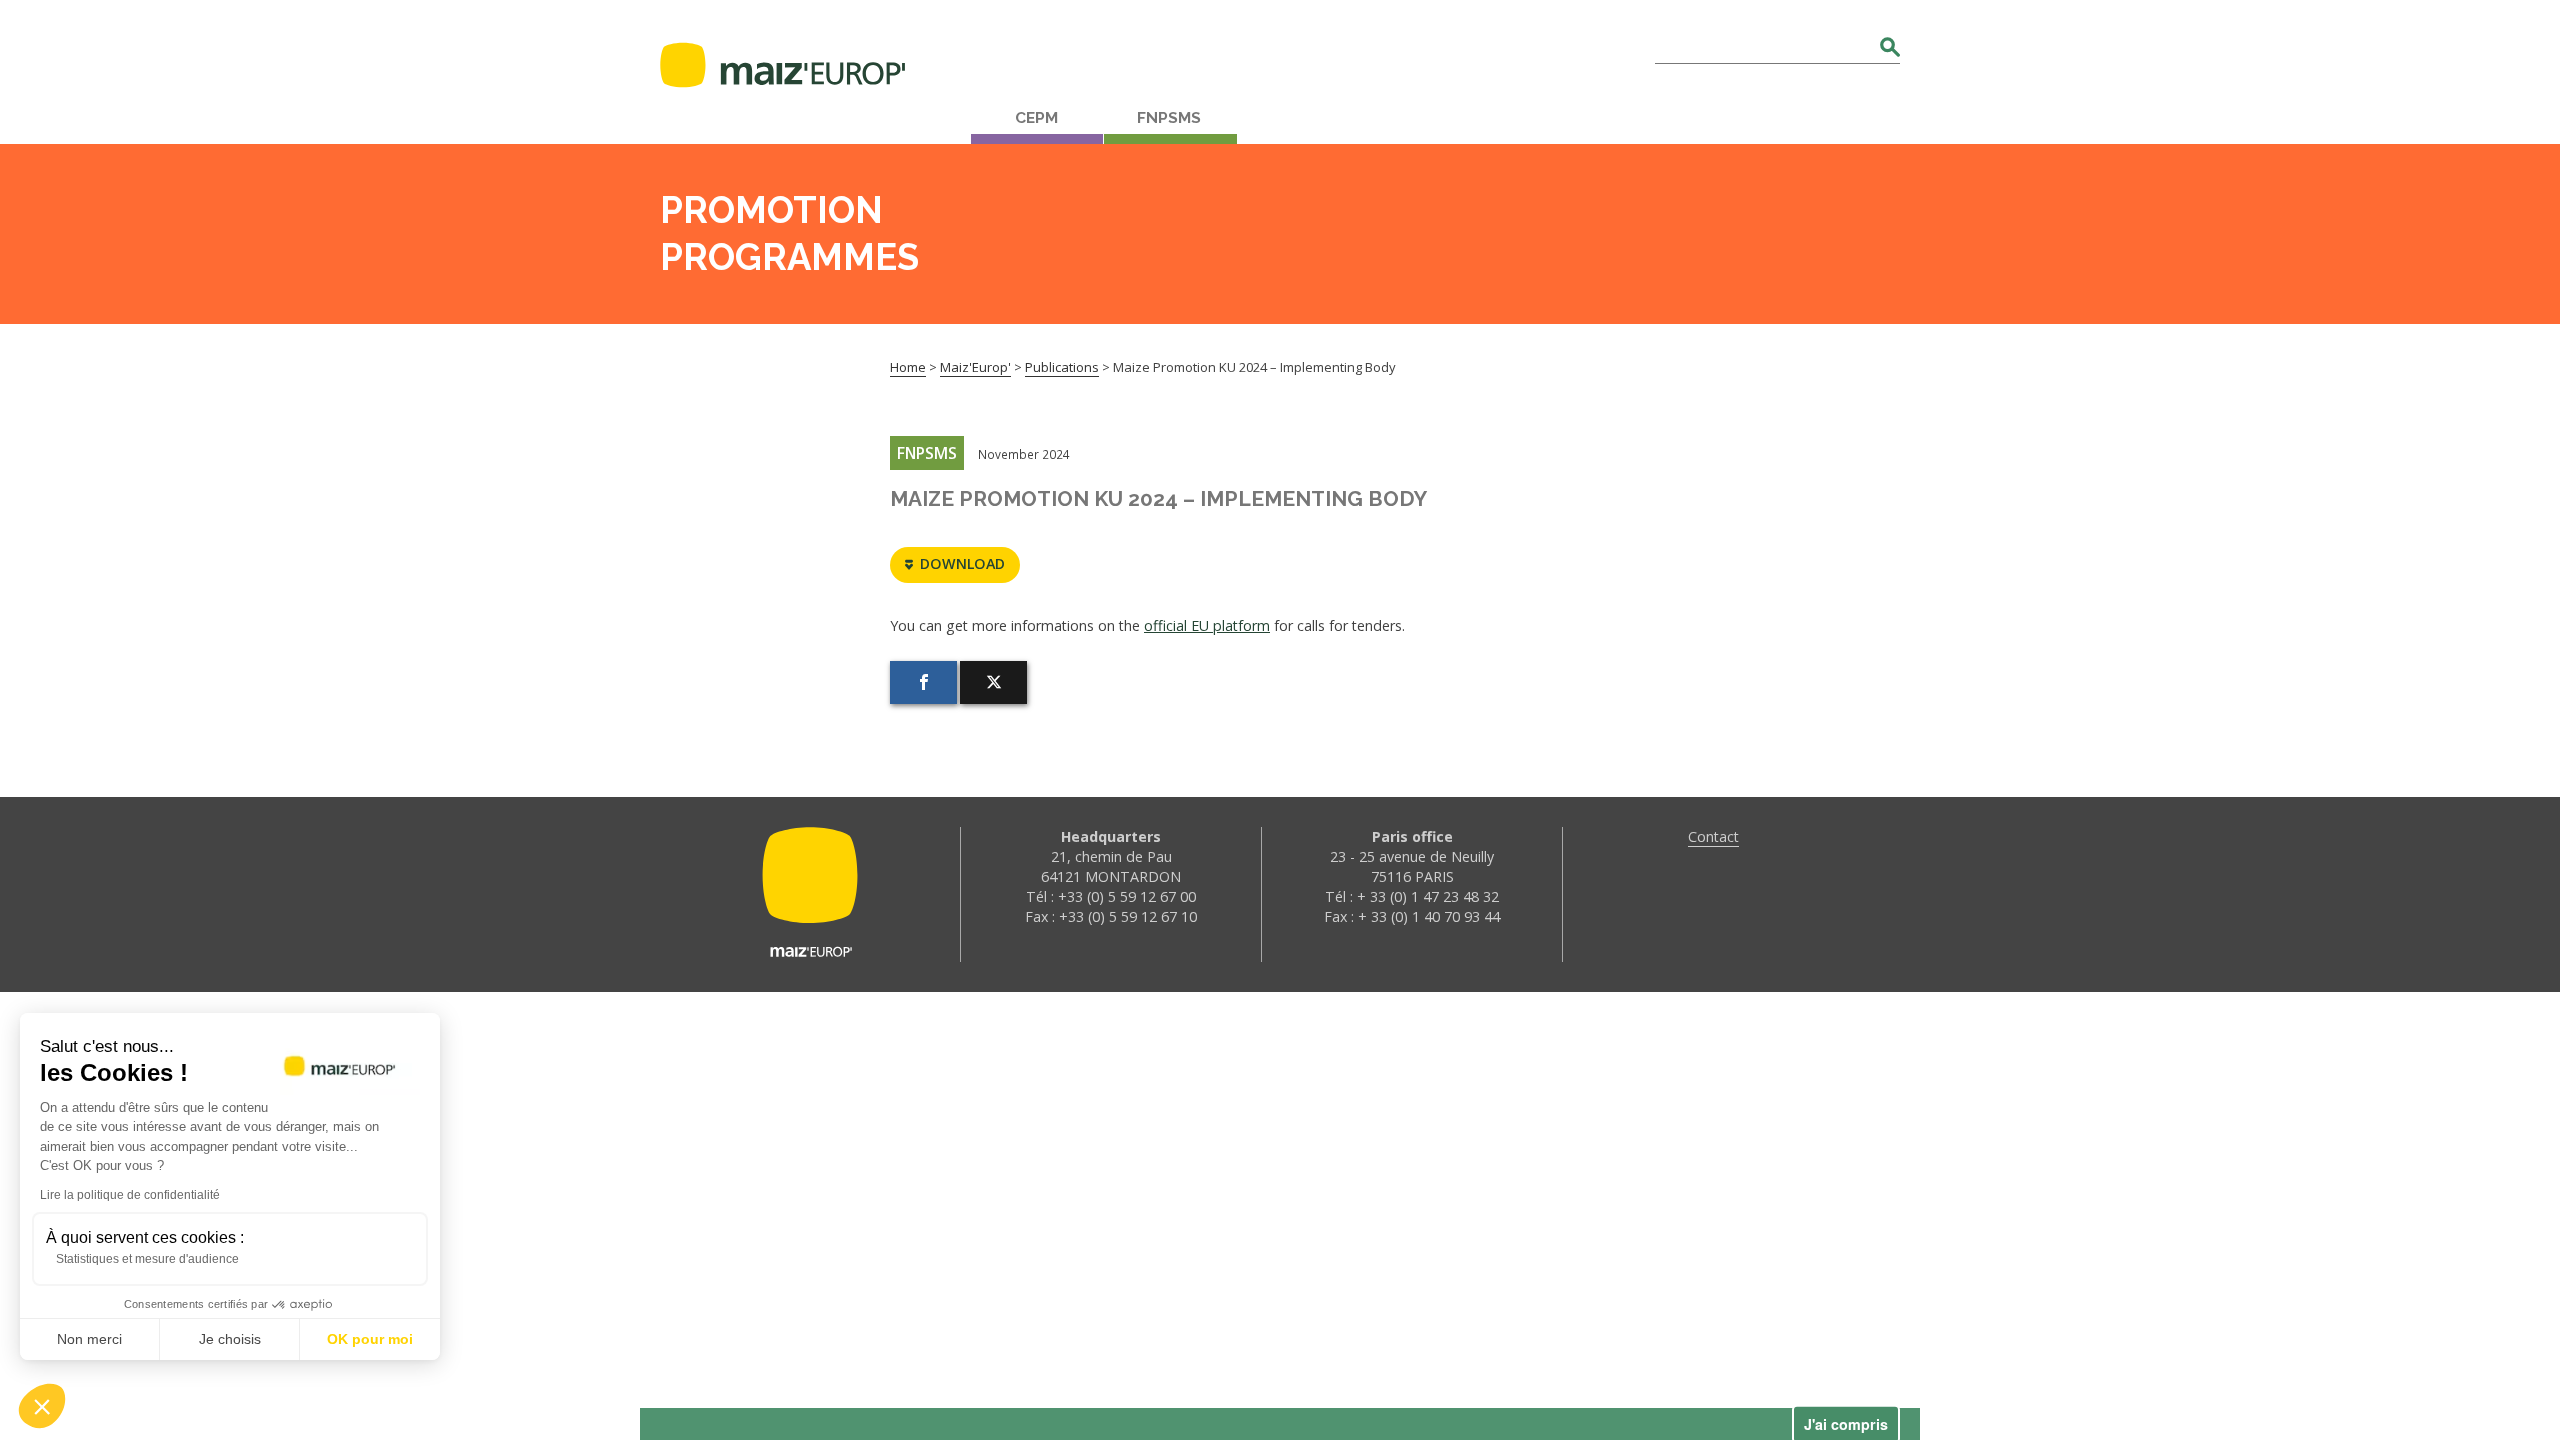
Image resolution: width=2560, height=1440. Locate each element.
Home (908, 367)
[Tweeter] (993, 682)
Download (962, 563)
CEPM (1036, 118)
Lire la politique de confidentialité (130, 1195)
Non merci (89, 1339)
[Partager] (923, 682)
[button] (42, 1406)
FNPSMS (1169, 118)
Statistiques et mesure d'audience (147, 1259)
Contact (1713, 836)
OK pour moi (370, 1339)
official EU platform (1207, 625)
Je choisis (230, 1339)
